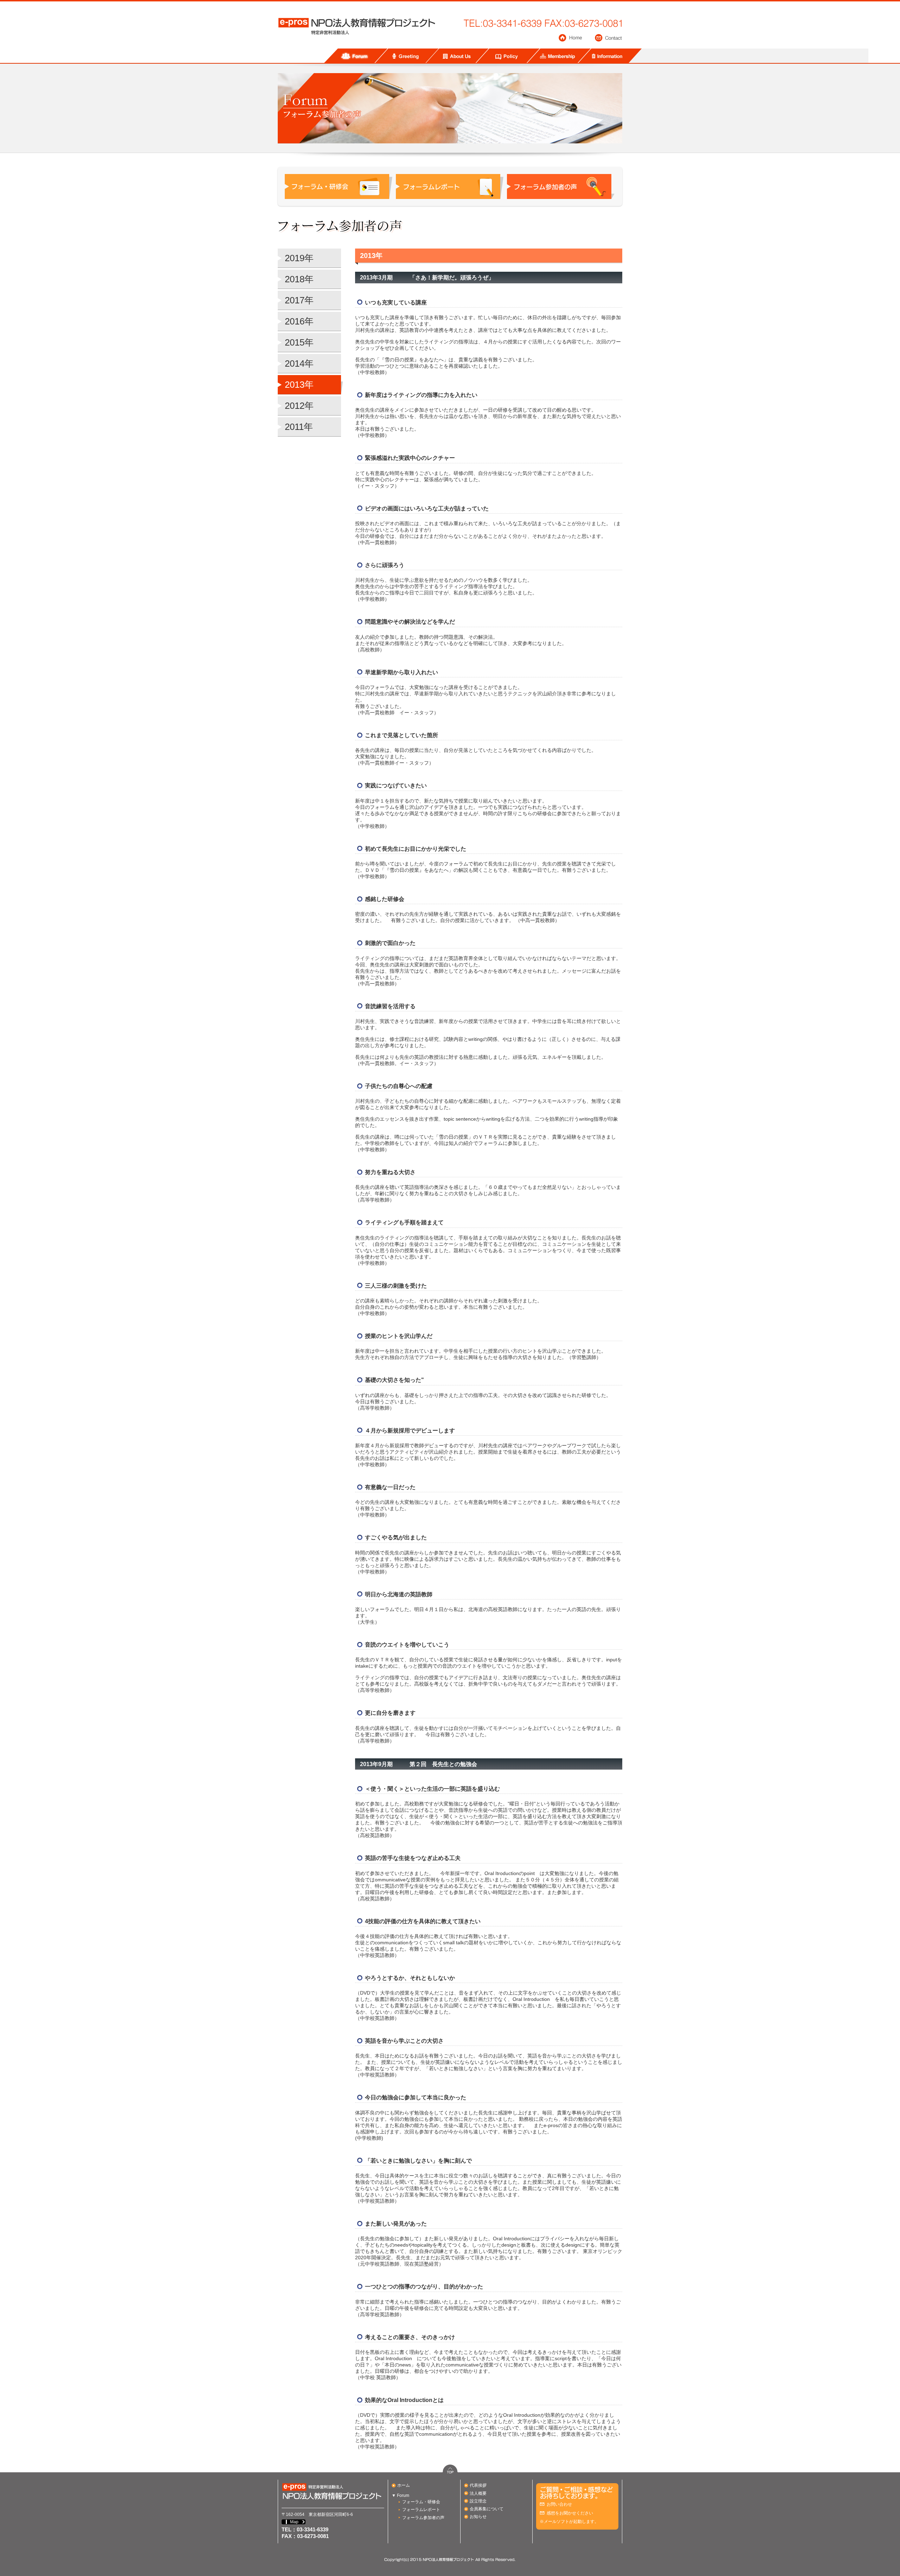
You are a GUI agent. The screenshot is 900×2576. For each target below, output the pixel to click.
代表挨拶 (478, 2485)
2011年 (299, 427)
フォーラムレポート (421, 2510)
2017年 (299, 300)
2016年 (299, 321)
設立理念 (478, 2501)
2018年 (299, 279)
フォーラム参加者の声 (423, 2518)
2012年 (299, 406)
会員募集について (487, 2509)
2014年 (299, 363)
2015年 (299, 342)
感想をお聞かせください (570, 2513)
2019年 (299, 258)
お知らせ (478, 2517)
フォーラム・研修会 (421, 2502)
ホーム (404, 2485)
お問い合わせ (559, 2504)
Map (294, 2522)
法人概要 (478, 2493)
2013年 (299, 385)
